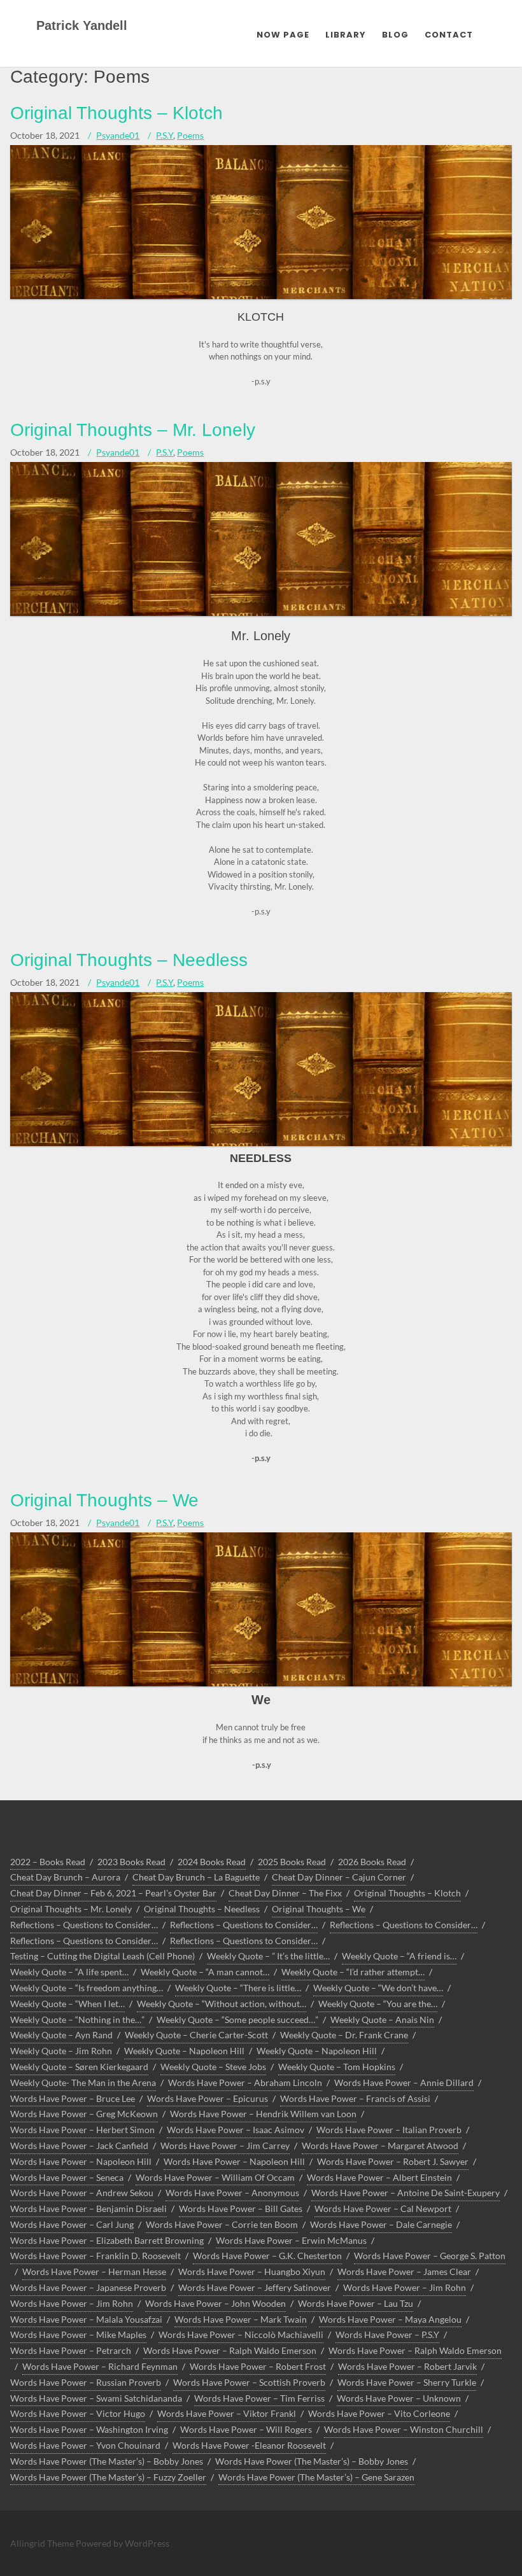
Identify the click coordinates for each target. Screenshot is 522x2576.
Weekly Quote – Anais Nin (382, 2019)
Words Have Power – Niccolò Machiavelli (241, 2334)
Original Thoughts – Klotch (116, 113)
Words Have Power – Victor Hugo (78, 2413)
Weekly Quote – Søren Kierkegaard (79, 2067)
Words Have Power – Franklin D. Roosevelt (95, 2256)
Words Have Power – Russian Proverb (86, 2382)
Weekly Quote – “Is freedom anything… (87, 1988)
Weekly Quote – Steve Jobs (213, 2067)
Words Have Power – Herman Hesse (94, 2271)
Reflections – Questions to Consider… (84, 1925)
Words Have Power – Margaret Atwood (380, 2145)
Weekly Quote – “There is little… (238, 1988)
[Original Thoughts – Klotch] (261, 296)
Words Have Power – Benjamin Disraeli (88, 2208)
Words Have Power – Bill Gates (241, 2208)
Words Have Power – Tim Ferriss (259, 2398)
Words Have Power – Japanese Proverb (88, 2287)
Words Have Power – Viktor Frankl (227, 2413)
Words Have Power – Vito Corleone (379, 2413)
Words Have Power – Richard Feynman (100, 2366)
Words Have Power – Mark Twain (241, 2319)
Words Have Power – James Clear (404, 2271)
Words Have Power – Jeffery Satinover (255, 2287)
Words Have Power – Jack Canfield (79, 2145)
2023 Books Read (131, 1862)
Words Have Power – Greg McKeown (84, 2114)
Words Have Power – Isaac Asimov (236, 2130)
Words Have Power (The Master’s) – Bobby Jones (107, 2461)
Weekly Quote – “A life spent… (69, 1972)
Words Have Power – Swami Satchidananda (96, 2398)
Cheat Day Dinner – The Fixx (285, 1893)
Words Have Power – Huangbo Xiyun (252, 2271)
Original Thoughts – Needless (129, 960)
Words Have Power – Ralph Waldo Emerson (230, 2350)
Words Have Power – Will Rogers (246, 2429)
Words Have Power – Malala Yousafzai (86, 2319)
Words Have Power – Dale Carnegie (381, 2224)
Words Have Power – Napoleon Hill (81, 2161)
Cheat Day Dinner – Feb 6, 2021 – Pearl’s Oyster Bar (113, 1893)
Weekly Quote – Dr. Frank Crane (344, 2035)
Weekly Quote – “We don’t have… (378, 1988)
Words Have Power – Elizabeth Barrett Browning (107, 2240)
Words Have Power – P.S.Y (387, 2334)
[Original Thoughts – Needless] (261, 1143)
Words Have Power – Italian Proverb (389, 2130)
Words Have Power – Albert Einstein (379, 2177)
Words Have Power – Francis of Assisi (355, 2098)
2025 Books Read (292, 1862)
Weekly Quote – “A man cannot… (205, 1972)
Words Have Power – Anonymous (232, 2193)
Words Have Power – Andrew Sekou (82, 2193)
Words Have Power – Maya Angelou (390, 2319)
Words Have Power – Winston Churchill (404, 2429)
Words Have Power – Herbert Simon (82, 2130)
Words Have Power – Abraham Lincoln (245, 2082)
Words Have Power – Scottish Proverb (249, 2382)
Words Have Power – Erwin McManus (291, 2240)
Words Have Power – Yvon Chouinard (85, 2445)
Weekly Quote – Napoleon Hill (184, 2051)
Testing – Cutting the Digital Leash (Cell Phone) (102, 1956)
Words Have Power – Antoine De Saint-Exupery (406, 2193)
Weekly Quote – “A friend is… (399, 1956)
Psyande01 (118, 135)
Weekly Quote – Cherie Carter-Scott (196, 2035)
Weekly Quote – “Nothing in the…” (77, 2019)
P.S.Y (165, 135)
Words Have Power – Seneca (67, 2177)
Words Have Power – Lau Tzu (356, 2303)
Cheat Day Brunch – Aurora (65, 1877)
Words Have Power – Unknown (399, 2398)
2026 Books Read (372, 1862)
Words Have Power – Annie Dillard (404, 2082)
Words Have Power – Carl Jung (72, 2224)
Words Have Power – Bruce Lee (73, 2098)
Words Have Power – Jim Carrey (225, 2145)
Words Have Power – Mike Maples (78, 2334)
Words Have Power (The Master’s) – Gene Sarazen (316, 2477)
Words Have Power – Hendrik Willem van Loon (263, 2114)
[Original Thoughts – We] (261, 1683)
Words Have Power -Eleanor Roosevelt (249, 2445)
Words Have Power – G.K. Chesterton (267, 2256)
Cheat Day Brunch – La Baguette (196, 1877)
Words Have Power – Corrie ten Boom (222, 2224)
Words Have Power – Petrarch (71, 2350)
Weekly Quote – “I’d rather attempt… (353, 1972)
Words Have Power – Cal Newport (383, 2208)
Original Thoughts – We (104, 1500)
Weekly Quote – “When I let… (67, 2004)
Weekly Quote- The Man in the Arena (83, 2082)
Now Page (283, 35)
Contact (449, 35)
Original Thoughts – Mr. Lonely (133, 430)
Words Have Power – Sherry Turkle (407, 2382)
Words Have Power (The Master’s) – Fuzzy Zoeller (108, 2477)
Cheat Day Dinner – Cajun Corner (339, 1877)
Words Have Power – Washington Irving (89, 2429)
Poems (190, 135)
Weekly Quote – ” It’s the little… (268, 1956)
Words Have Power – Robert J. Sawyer (393, 2161)
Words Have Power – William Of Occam (215, 2177)
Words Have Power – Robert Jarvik (407, 2366)
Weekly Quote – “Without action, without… (222, 2004)
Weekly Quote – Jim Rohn (61, 2051)
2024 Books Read (212, 1862)
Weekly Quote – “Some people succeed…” (237, 2019)
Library (346, 35)
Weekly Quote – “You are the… (378, 2004)
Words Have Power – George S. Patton (430, 2256)
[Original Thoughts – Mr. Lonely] (261, 613)
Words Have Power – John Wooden (215, 2303)
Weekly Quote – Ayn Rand (61, 2035)
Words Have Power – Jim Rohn (405, 2287)
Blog (395, 35)
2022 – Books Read (48, 1862)
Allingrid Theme (43, 2543)
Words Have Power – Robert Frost (258, 2366)
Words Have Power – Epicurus (208, 2098)
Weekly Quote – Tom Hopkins (337, 2067)
